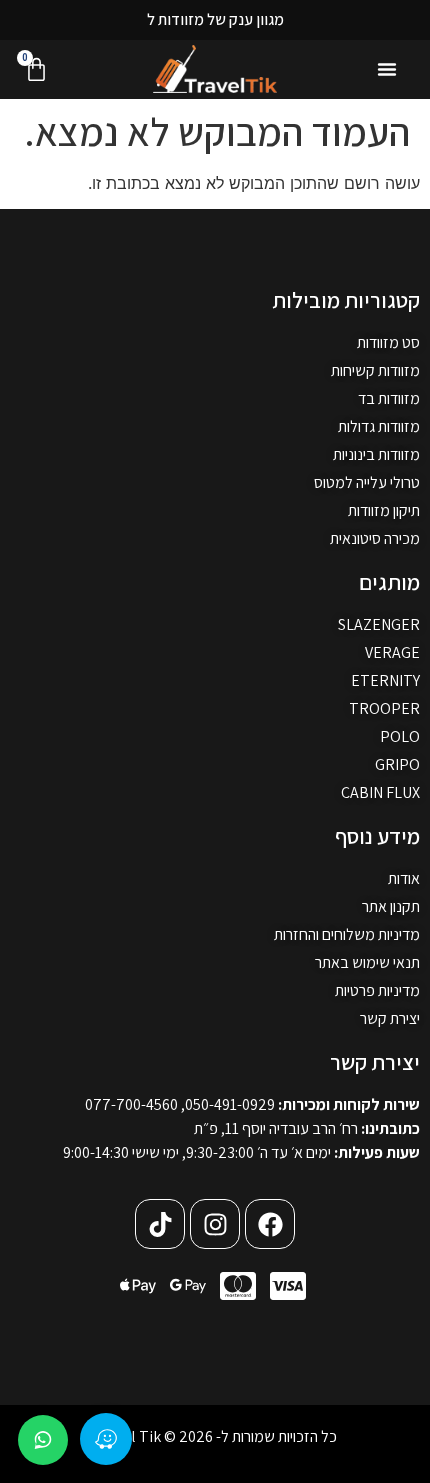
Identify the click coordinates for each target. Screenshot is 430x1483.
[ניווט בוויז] (106, 1439)
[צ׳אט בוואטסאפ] (43, 1440)
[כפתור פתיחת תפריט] (387, 69)
